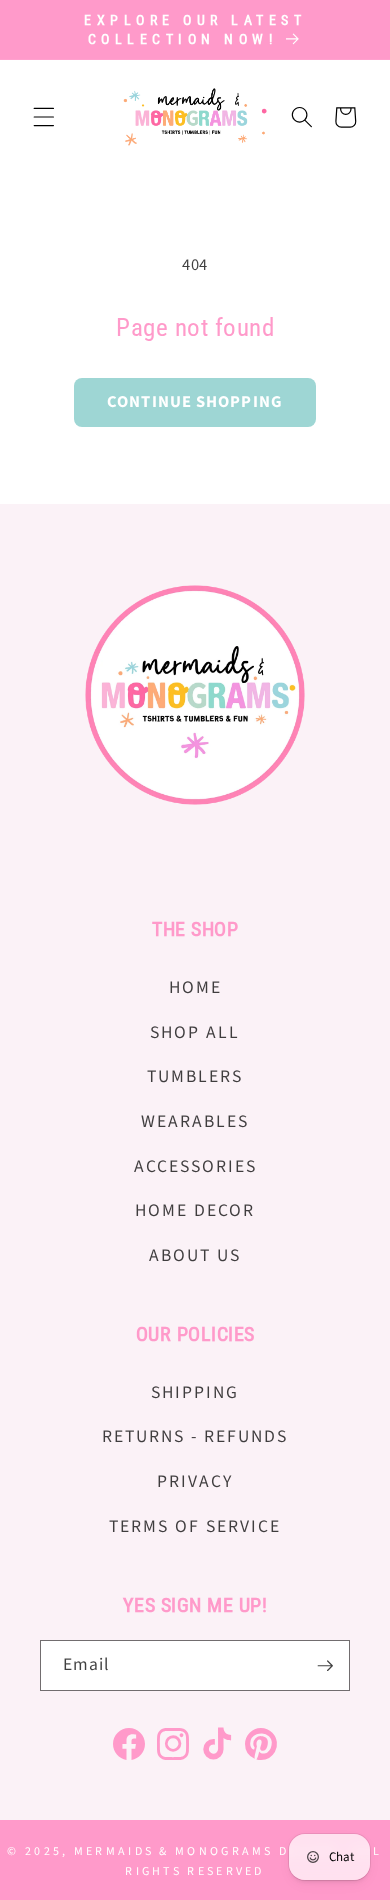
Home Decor (195, 1210)
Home (195, 987)
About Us (195, 1255)
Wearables (195, 1121)
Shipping (195, 1392)
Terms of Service (195, 1526)
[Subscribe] (325, 1666)
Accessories (195, 1166)
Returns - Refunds (195, 1436)
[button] (44, 117)
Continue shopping (195, 402)
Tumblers (195, 1076)
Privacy (195, 1481)
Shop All (195, 1032)
